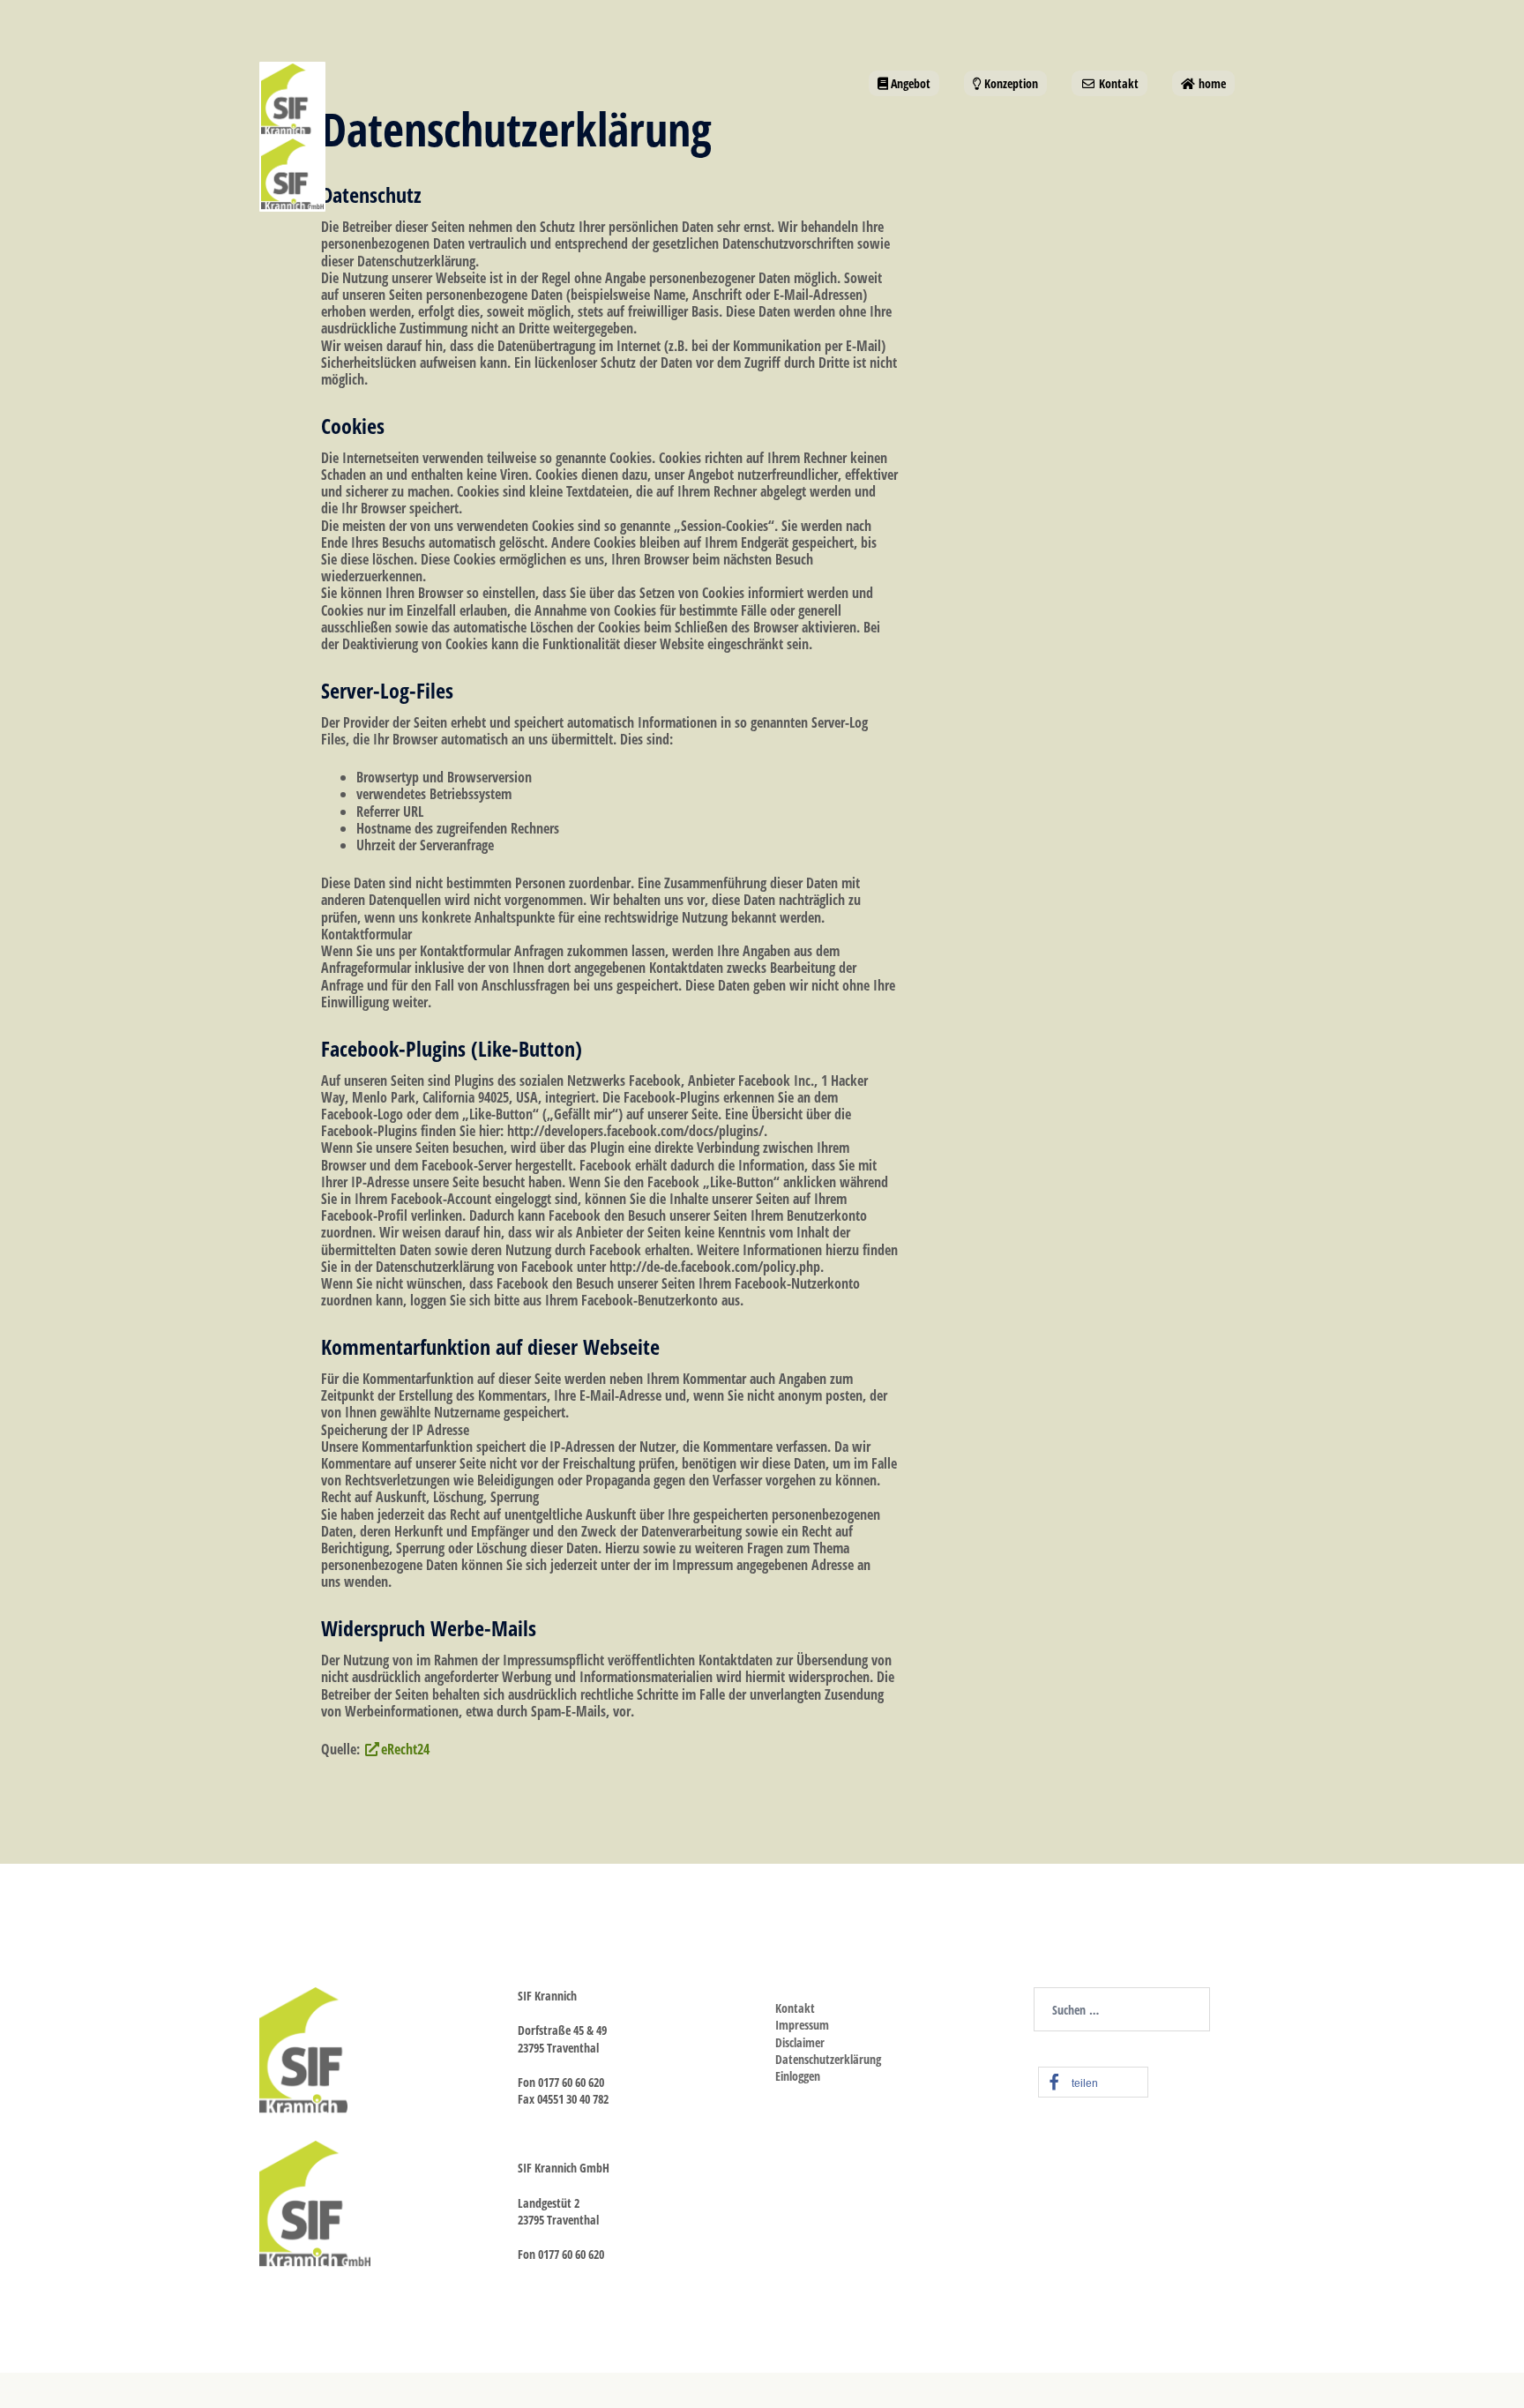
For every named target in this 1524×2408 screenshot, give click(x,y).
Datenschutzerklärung (828, 2059)
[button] (1093, 2082)
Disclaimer (800, 2042)
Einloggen (798, 2076)
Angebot (909, 83)
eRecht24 (405, 1749)
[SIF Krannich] (323, 135)
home (1211, 83)
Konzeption (1010, 83)
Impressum (802, 2025)
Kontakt (1117, 83)
